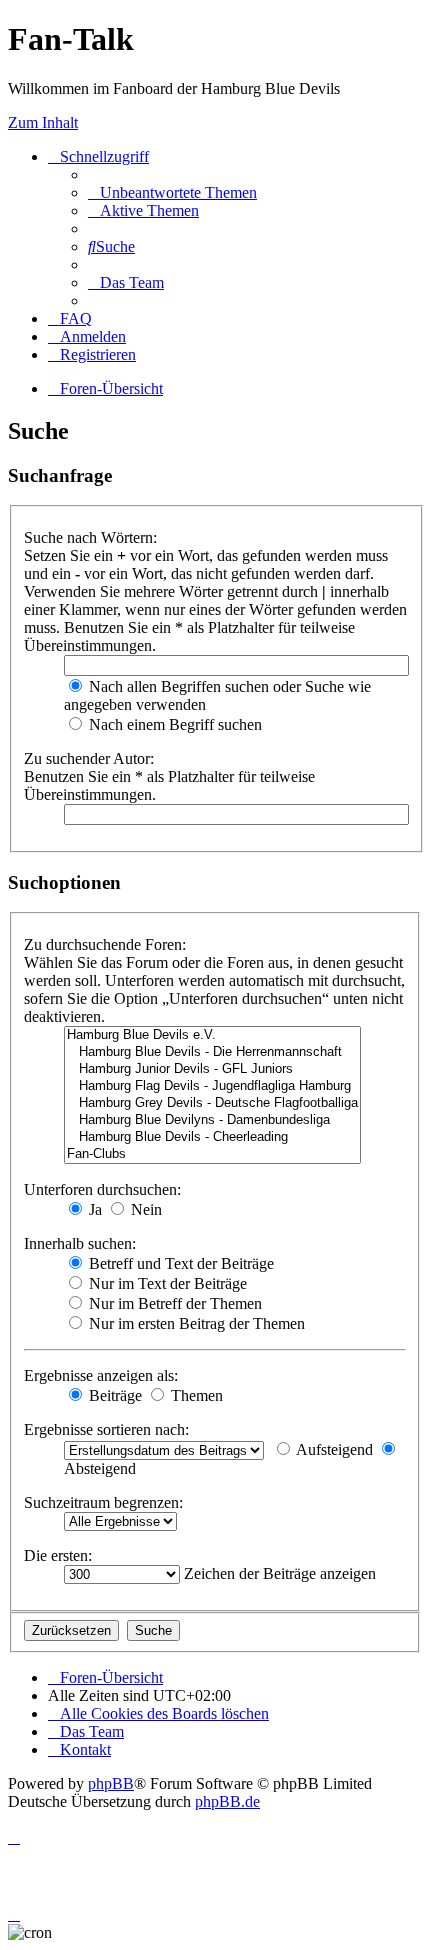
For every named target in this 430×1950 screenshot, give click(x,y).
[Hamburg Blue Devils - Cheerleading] (212, 1137)
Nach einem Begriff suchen (173, 724)
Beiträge (113, 1395)
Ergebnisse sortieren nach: (106, 1429)
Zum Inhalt (43, 122)
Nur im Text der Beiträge (166, 1283)
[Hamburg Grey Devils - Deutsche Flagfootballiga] (212, 1103)
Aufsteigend (333, 1449)
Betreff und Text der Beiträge (179, 1263)
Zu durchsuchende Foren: (105, 944)
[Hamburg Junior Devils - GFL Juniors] (212, 1069)
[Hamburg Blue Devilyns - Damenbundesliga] (212, 1120)
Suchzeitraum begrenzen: (103, 1502)
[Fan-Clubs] (212, 1154)
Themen (195, 1395)
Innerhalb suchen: (80, 1243)
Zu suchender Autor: (89, 758)
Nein (144, 1209)
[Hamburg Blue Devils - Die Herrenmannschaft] (212, 1052)
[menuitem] (172, 192)
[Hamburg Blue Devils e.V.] (212, 1035)
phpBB (111, 1783)
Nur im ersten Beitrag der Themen (195, 1323)
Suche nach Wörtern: (90, 537)
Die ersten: (58, 1555)
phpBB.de (227, 1801)
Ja (93, 1209)
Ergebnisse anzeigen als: (101, 1375)
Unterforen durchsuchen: (102, 1189)
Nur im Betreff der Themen (173, 1303)
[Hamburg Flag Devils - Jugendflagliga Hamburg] (212, 1086)
